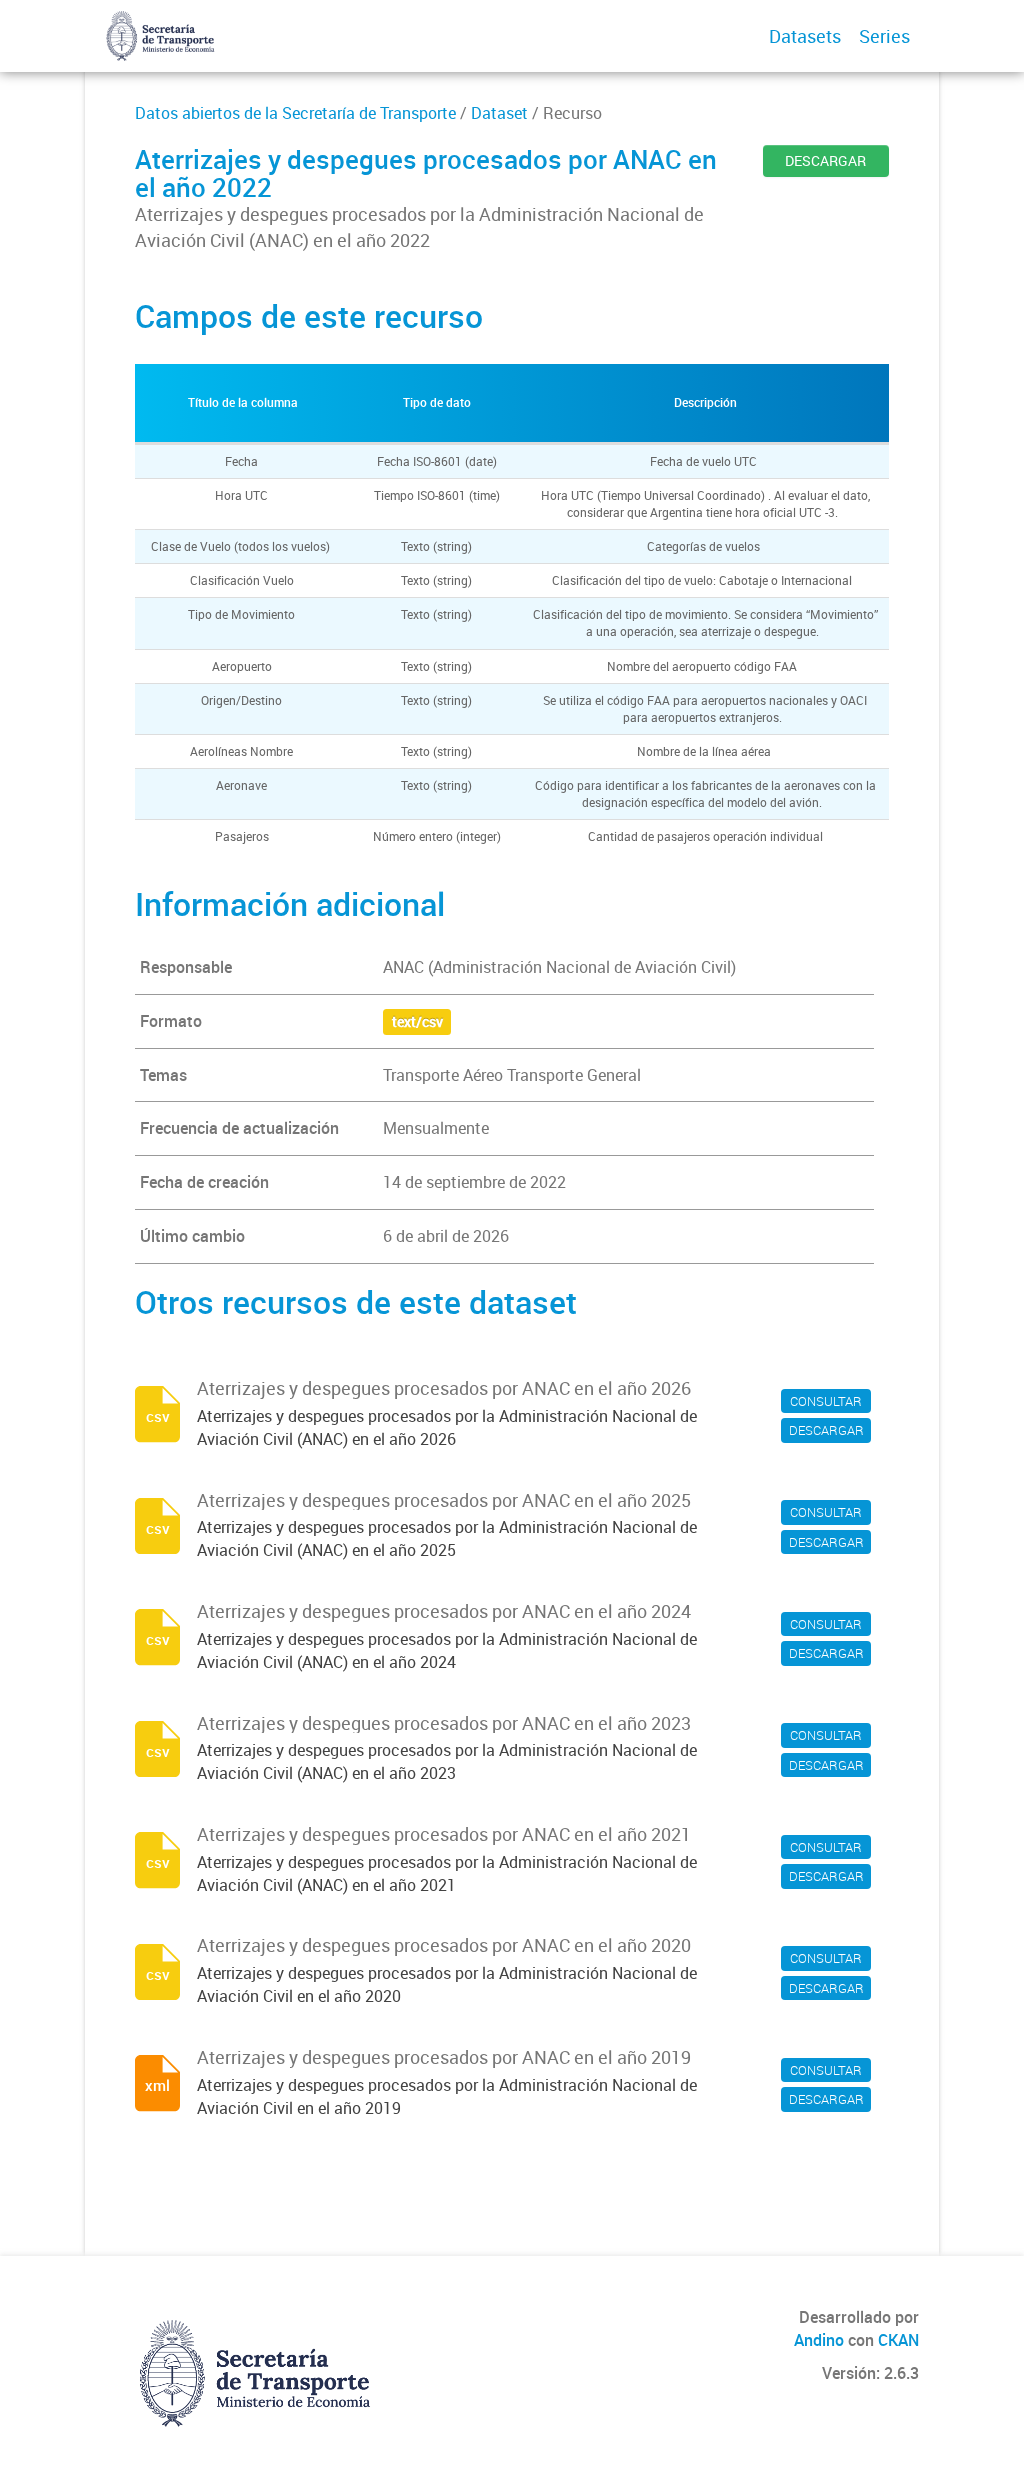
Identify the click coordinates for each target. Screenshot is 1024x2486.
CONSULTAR (826, 1401)
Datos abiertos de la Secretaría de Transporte (295, 113)
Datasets (805, 36)
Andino (819, 2340)
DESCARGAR (825, 160)
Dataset (499, 113)
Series (884, 36)
